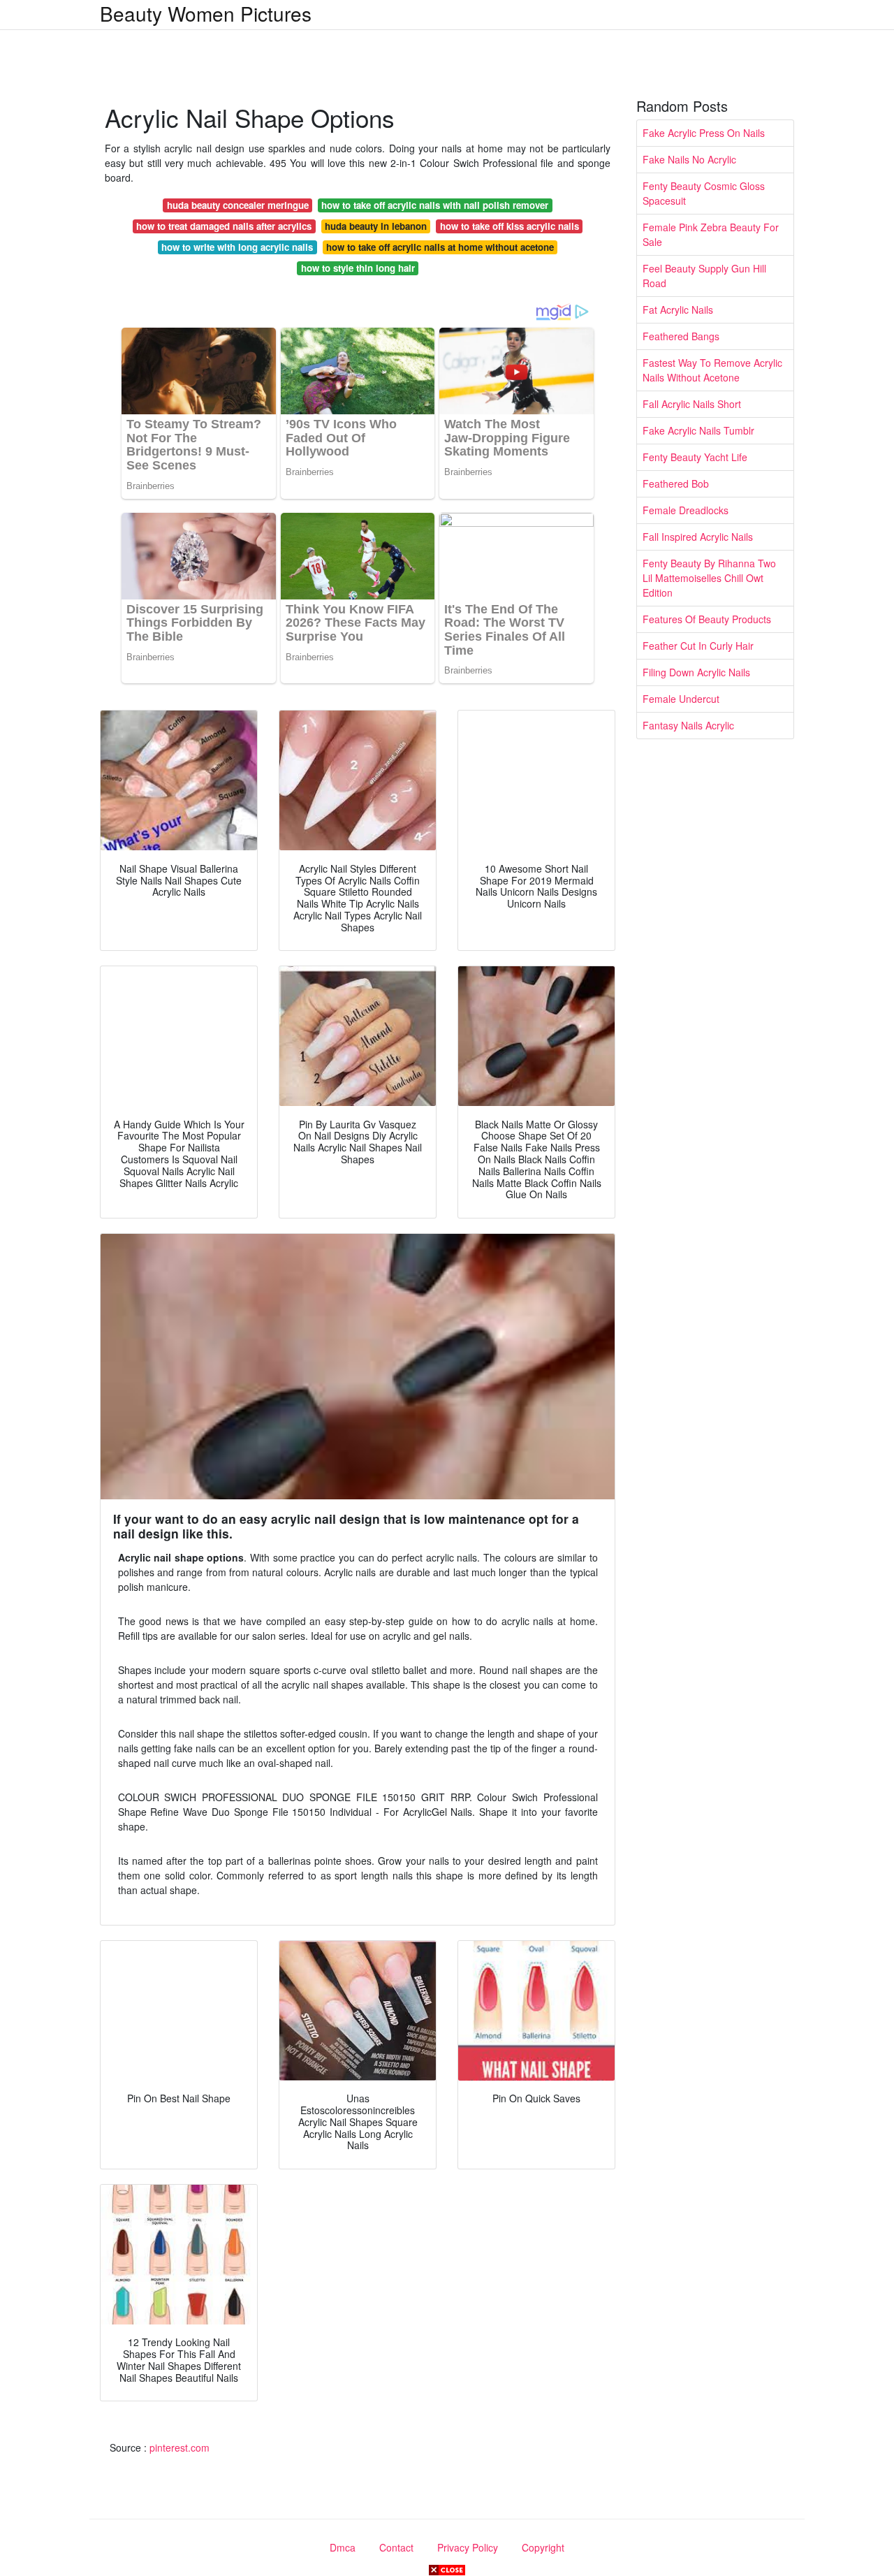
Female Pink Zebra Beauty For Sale (711, 234)
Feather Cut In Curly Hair (698, 646)
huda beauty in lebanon (376, 226)
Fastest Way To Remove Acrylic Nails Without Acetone (712, 370)
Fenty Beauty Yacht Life (695, 457)
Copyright (543, 2547)
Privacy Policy (468, 2547)
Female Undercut (681, 699)
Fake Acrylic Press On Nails (704, 133)
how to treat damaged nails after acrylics (224, 226)
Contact (396, 2547)
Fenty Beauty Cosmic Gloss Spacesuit (704, 193)
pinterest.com (179, 2447)
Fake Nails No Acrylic (689, 159)
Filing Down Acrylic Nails (696, 672)
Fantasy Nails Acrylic (688, 725)
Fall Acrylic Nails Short (692, 404)
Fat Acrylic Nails (678, 310)
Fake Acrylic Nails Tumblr (698, 430)
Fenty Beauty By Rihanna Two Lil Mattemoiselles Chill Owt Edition (709, 578)
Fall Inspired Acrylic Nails (698, 537)
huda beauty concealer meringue (238, 205)
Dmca (343, 2547)
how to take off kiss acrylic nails (510, 226)
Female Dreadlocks (686, 510)
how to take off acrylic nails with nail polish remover (435, 205)
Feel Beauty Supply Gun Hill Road (704, 276)
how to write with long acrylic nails (237, 247)
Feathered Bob (676, 483)
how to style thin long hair (358, 268)
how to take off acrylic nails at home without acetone (440, 247)
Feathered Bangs (681, 336)
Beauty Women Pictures (206, 13)
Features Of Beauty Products (707, 619)
